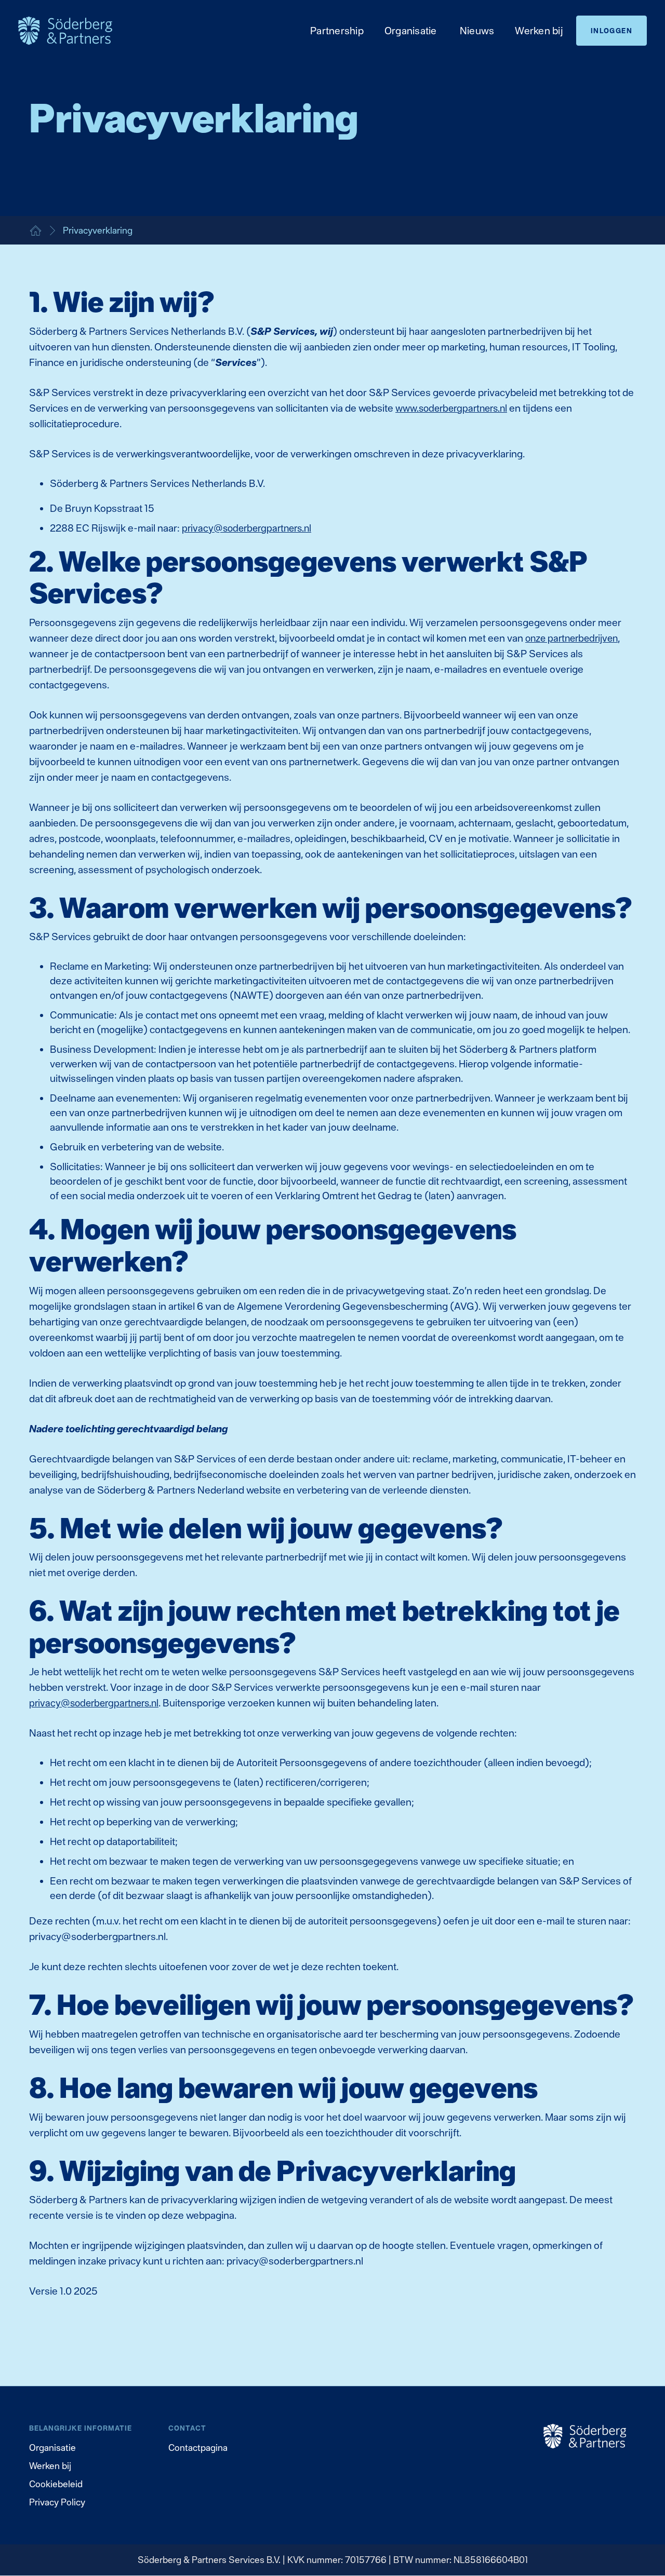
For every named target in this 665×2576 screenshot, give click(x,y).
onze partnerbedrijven (571, 638)
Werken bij (50, 2466)
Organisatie (52, 2448)
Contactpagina (198, 2448)
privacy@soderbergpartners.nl (247, 528)
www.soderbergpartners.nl (451, 408)
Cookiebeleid (56, 2484)
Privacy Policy (57, 2502)
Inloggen (611, 31)
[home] (75, 30)
